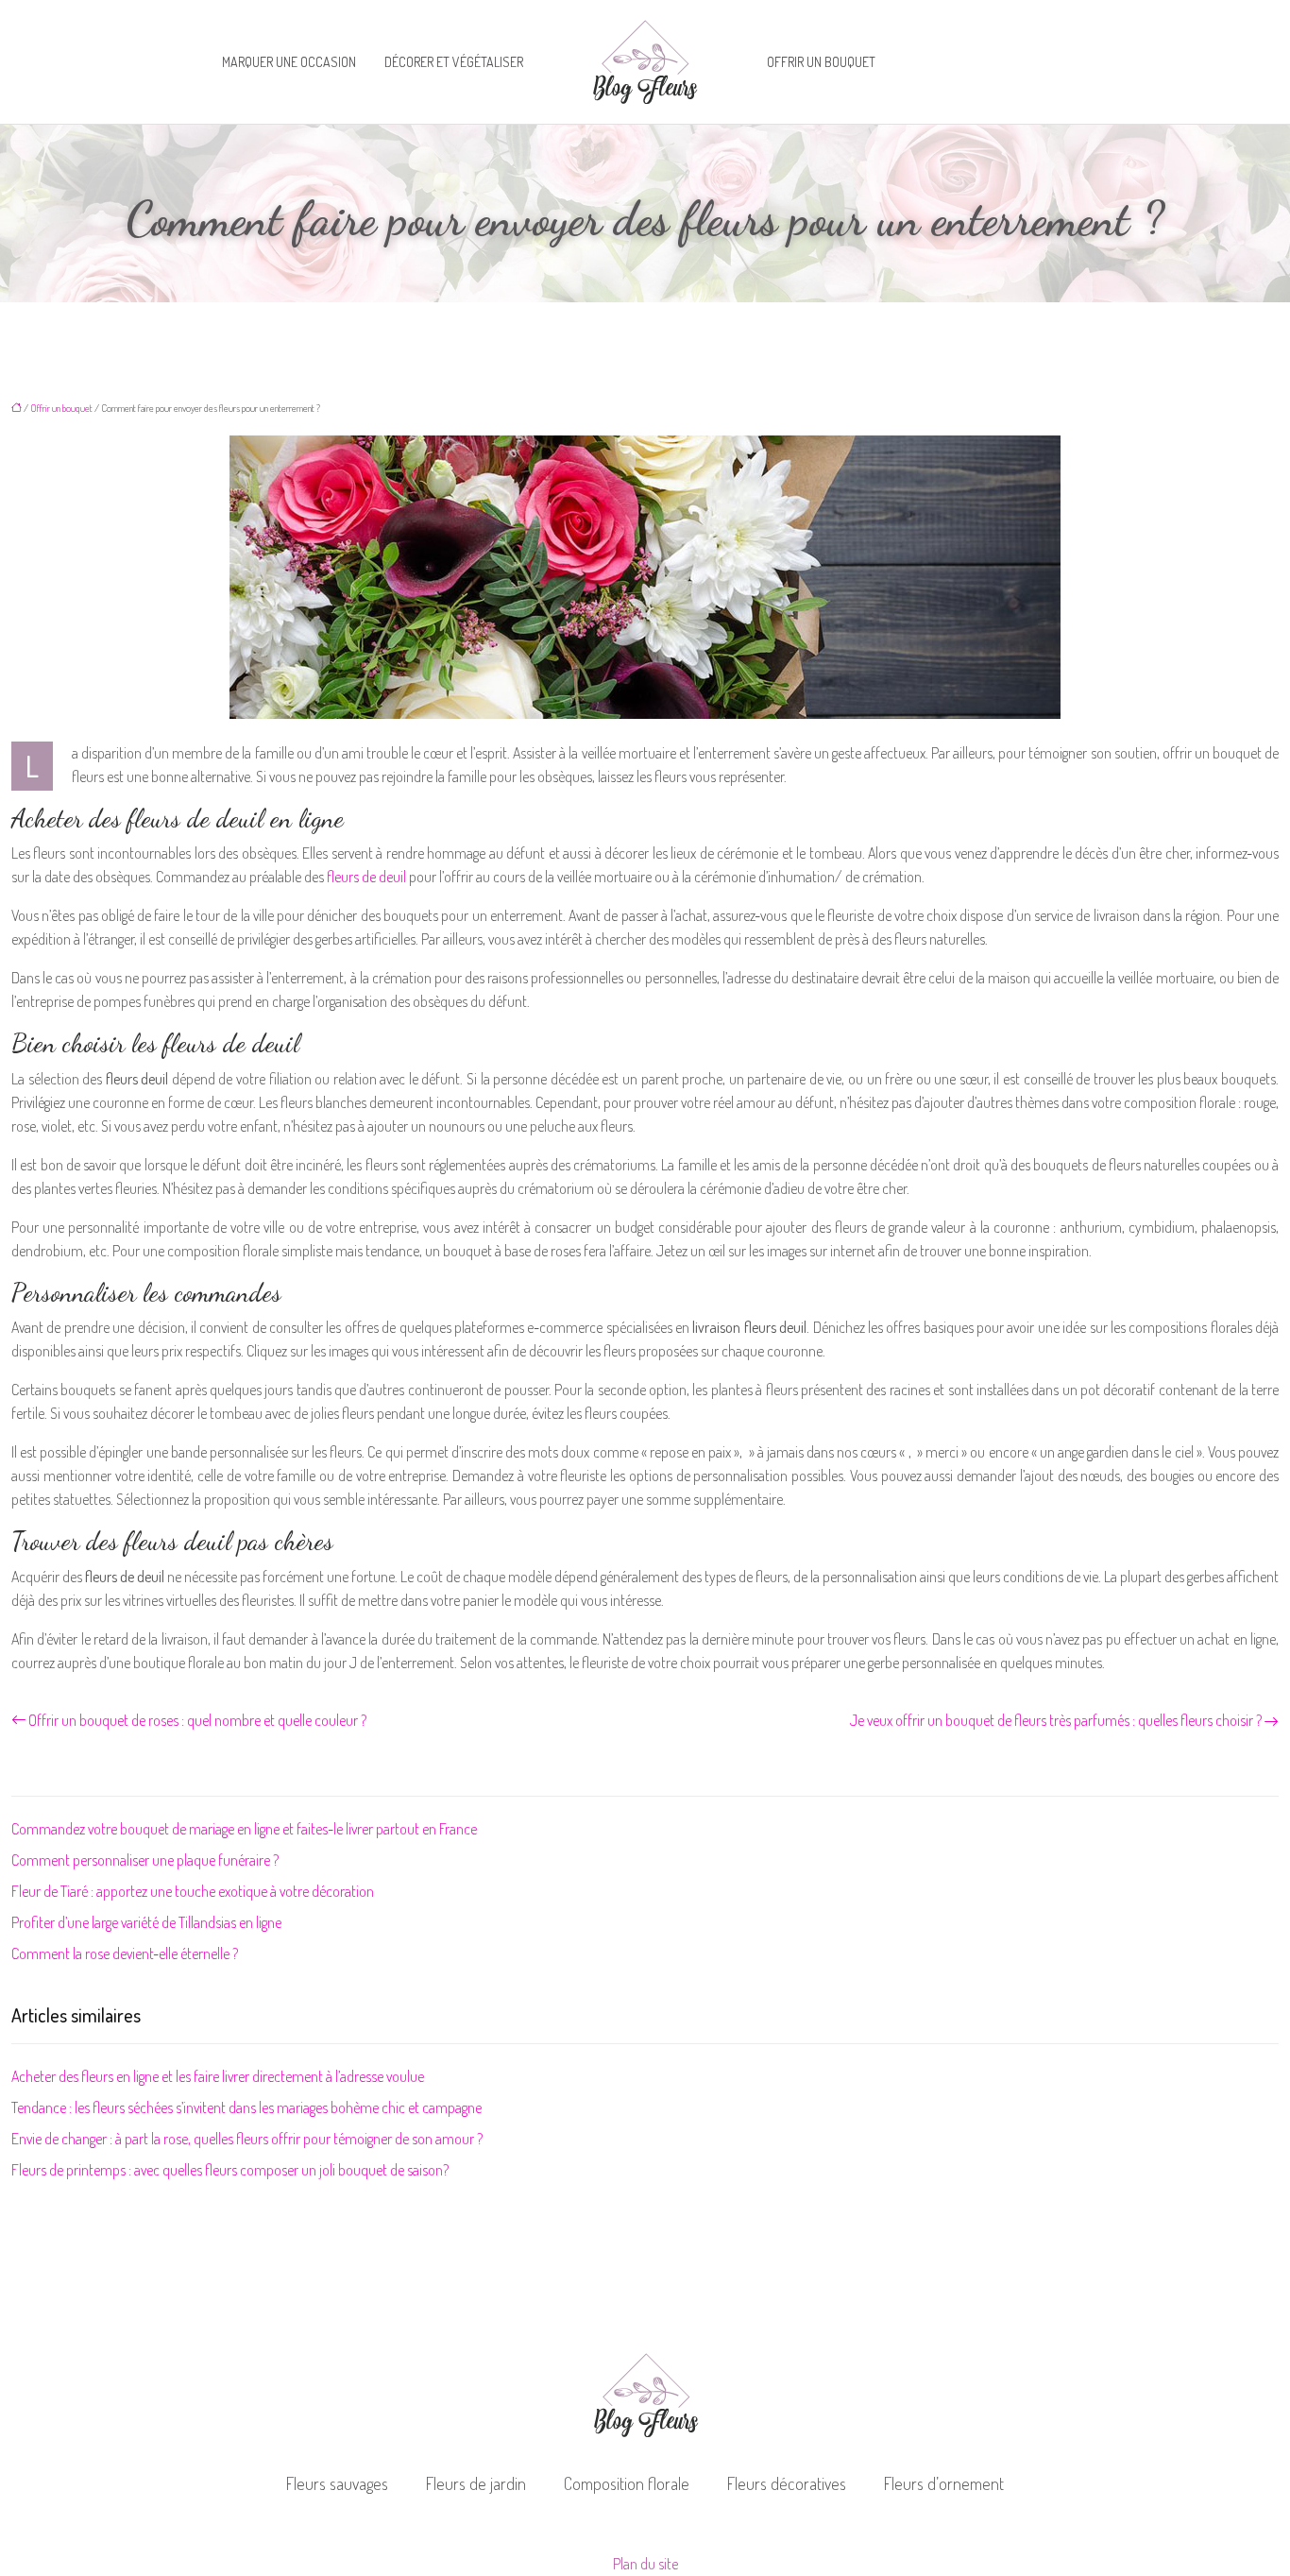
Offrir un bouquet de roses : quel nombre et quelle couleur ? (197, 1720)
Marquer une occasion (289, 62)
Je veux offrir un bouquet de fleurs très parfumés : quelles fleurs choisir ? (1056, 1720)
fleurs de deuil (366, 877)
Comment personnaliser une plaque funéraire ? (145, 1860)
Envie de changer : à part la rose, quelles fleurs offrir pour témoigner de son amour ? (247, 2139)
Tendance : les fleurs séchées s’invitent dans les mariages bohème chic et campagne (246, 2107)
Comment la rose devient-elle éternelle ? (125, 1953)
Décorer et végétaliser (454, 62)
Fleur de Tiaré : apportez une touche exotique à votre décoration (193, 1891)
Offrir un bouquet (821, 62)
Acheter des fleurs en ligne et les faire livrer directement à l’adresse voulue (218, 2076)
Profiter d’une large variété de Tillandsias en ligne (146, 1922)
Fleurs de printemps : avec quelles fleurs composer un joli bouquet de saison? (230, 2170)
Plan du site (645, 2564)
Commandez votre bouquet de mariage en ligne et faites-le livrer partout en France (244, 1829)
